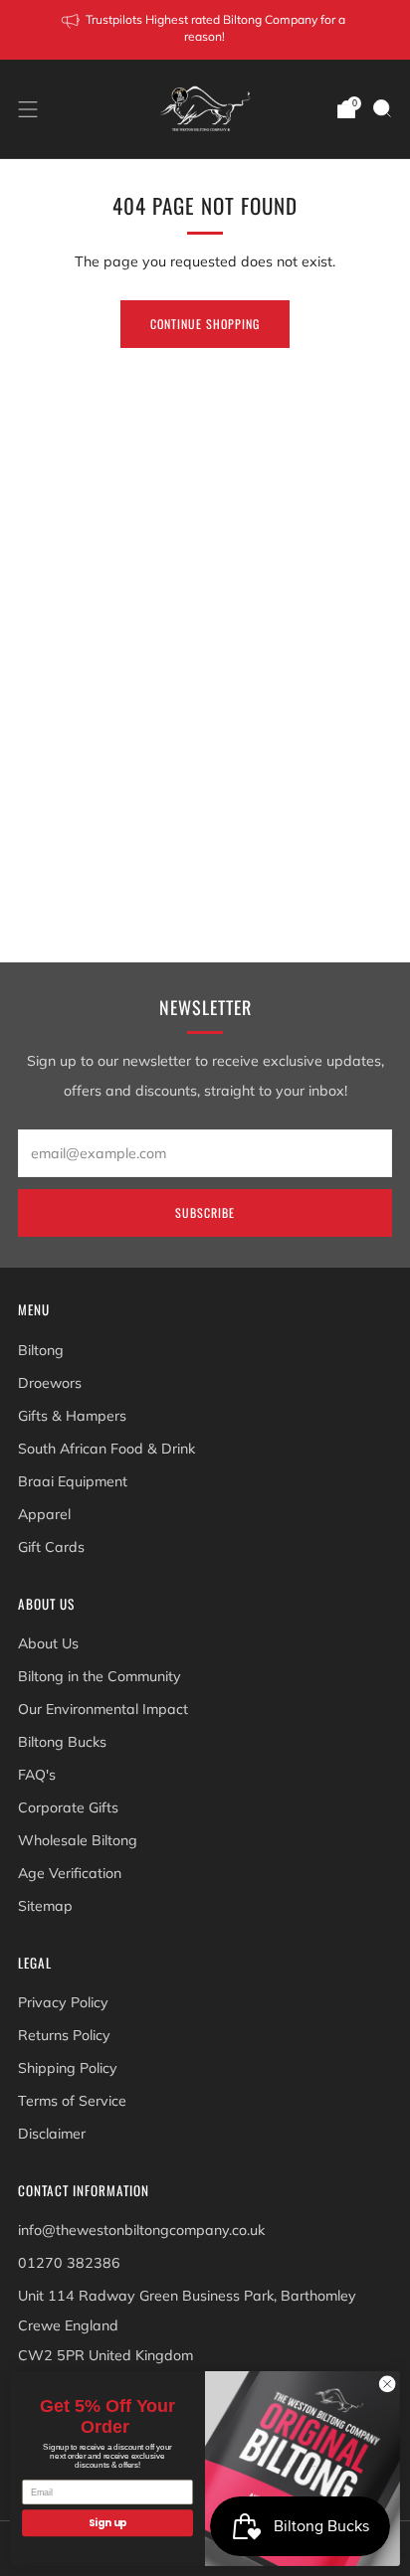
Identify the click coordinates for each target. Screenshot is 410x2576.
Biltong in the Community (100, 1676)
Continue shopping (205, 324)
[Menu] (28, 109)
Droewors (50, 1383)
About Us (48, 1643)
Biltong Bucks (62, 1742)
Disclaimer (52, 2134)
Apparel (44, 1514)
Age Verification (70, 1873)
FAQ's (37, 1775)
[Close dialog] (387, 2384)
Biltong (41, 1350)
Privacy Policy (63, 2002)
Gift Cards (51, 1547)
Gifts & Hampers (72, 1416)
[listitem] (205, 30)
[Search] (382, 108)
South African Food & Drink (106, 1449)
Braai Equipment (73, 1481)
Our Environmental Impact (103, 1709)
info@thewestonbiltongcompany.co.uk (141, 2230)
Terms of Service (72, 2101)
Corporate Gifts (68, 1807)
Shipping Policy (68, 2068)
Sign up (108, 2523)
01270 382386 (69, 2263)
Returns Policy (64, 2035)
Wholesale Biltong (78, 1840)
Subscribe (205, 1212)
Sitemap (45, 1906)
